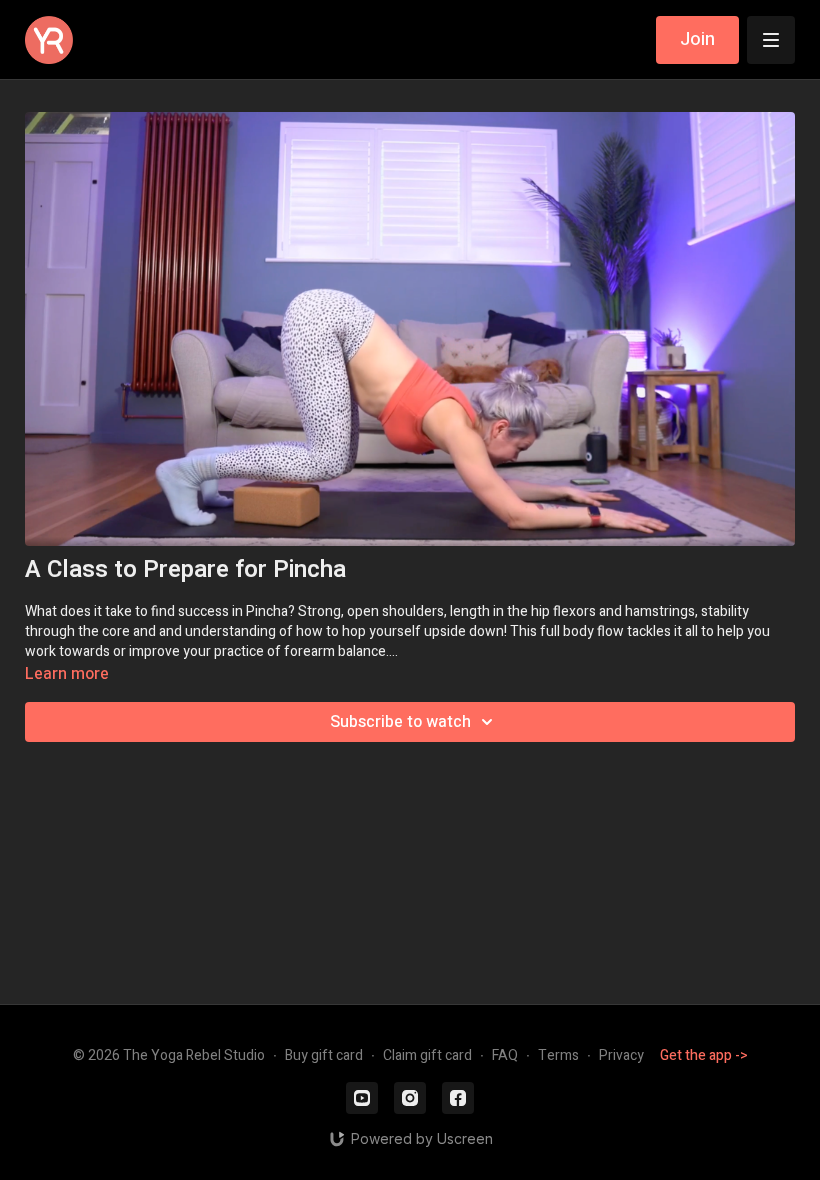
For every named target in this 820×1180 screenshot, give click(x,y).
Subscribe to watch (400, 722)
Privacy (621, 1055)
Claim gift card (427, 1055)
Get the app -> (704, 1055)
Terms (558, 1055)
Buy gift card (324, 1055)
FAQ (505, 1055)
